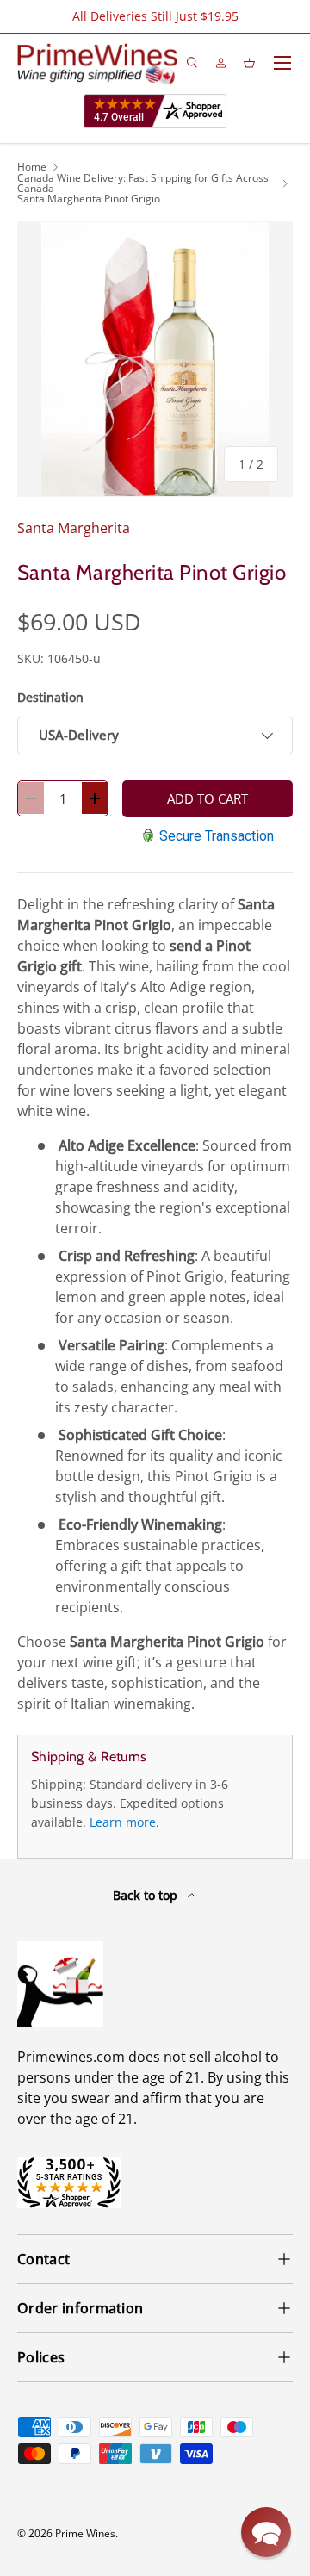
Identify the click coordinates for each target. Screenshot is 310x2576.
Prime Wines (85, 2533)
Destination (50, 697)
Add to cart (208, 798)
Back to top (147, 1895)
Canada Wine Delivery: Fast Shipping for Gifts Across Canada (143, 183)
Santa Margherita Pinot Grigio (89, 199)
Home (32, 167)
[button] (266, 2532)
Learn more (123, 1822)
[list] (155, 359)
